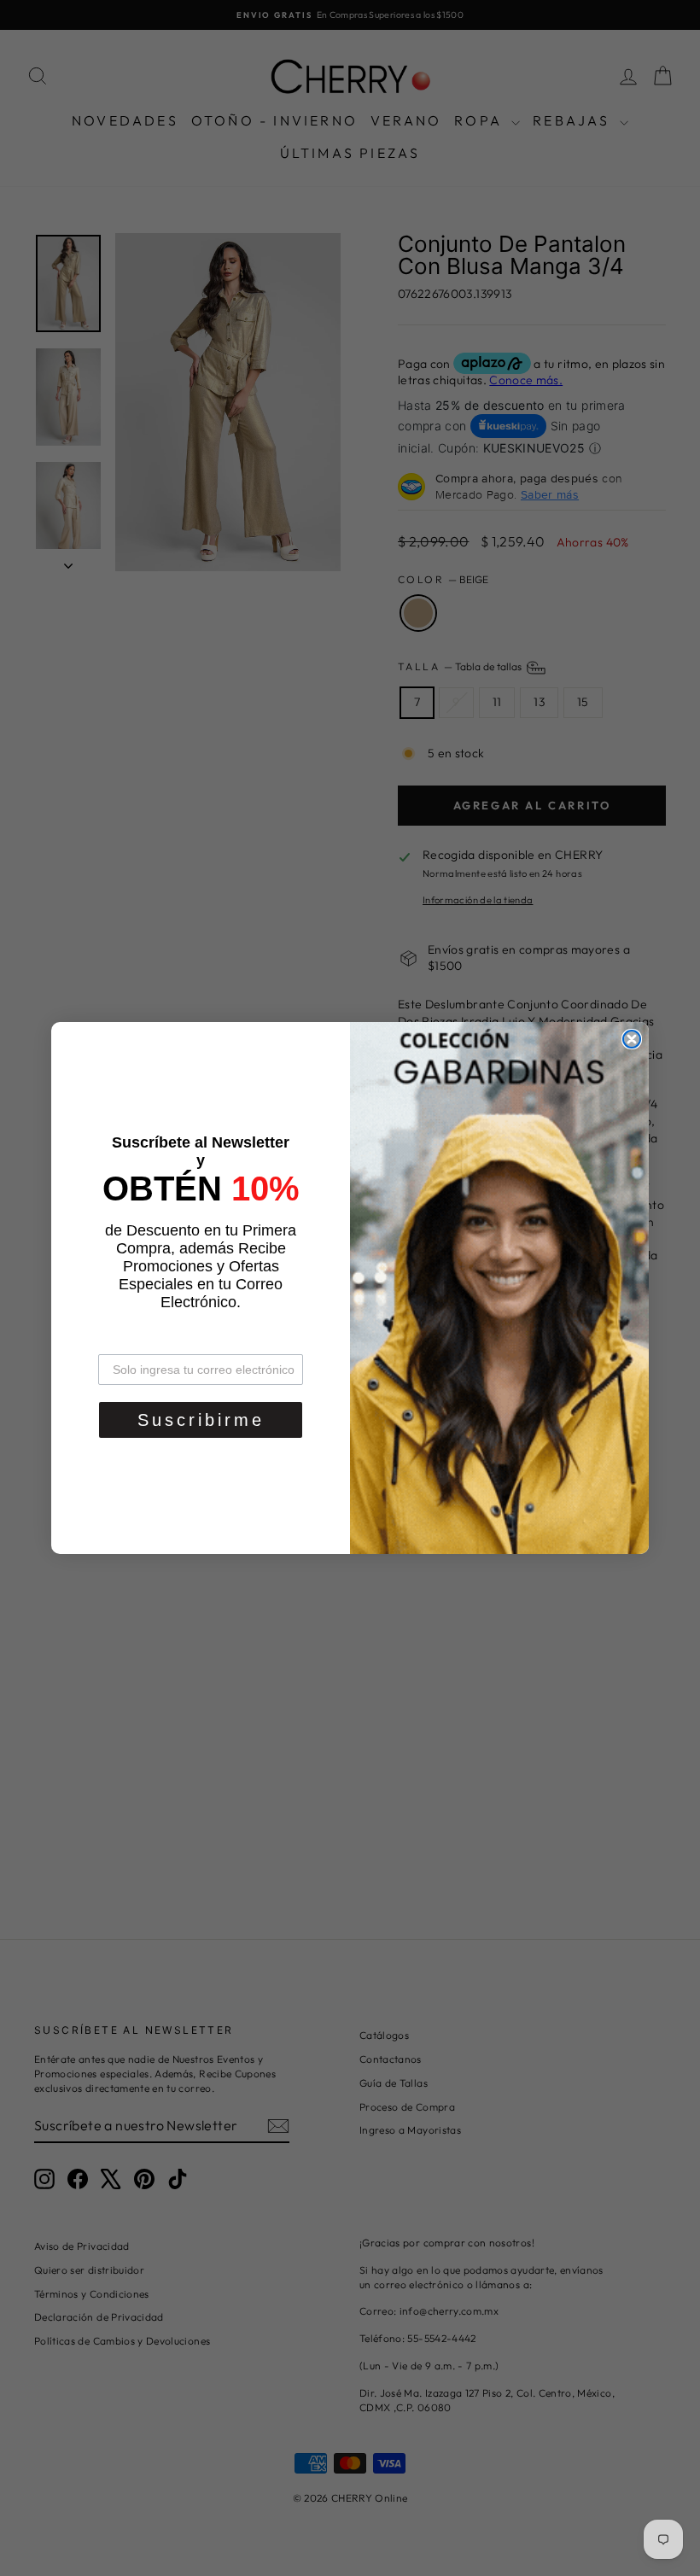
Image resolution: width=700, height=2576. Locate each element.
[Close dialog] (632, 1039)
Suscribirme (201, 1420)
